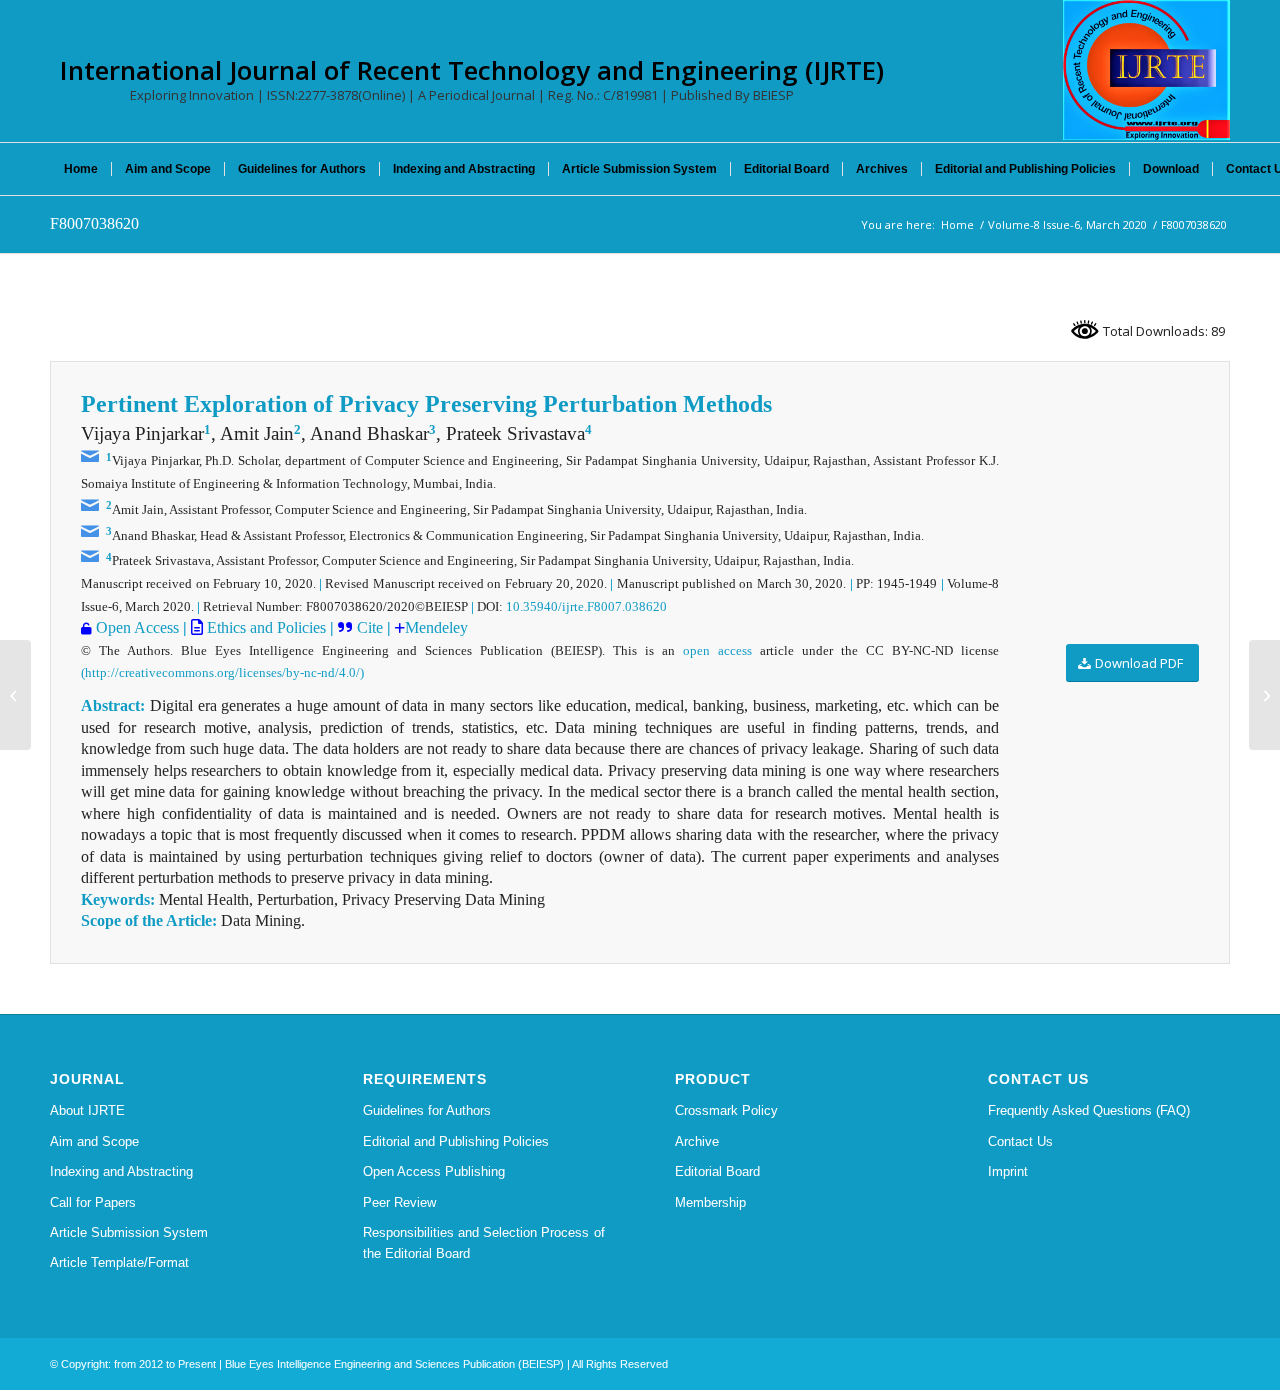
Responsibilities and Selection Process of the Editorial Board (484, 1243)
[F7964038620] (15, 695)
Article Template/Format (119, 1262)
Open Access (137, 627)
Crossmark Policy (726, 1110)
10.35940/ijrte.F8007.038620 (586, 606)
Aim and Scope (94, 1141)
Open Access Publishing (434, 1171)
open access (717, 650)
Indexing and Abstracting (121, 1171)
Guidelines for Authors (427, 1110)
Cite (372, 627)
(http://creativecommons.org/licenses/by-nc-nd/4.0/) (222, 672)
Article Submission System (129, 1232)
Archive (697, 1141)
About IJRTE (87, 1110)
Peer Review (399, 1202)
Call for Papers (93, 1202)
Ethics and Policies (264, 627)
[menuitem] (81, 169)
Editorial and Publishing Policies (456, 1141)
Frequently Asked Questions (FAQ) (1089, 1110)
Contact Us (1020, 1141)
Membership (710, 1202)
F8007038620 (94, 223)
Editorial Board (717, 1171)
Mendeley (436, 627)
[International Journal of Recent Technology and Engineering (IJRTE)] (1146, 70)
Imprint (1008, 1171)
